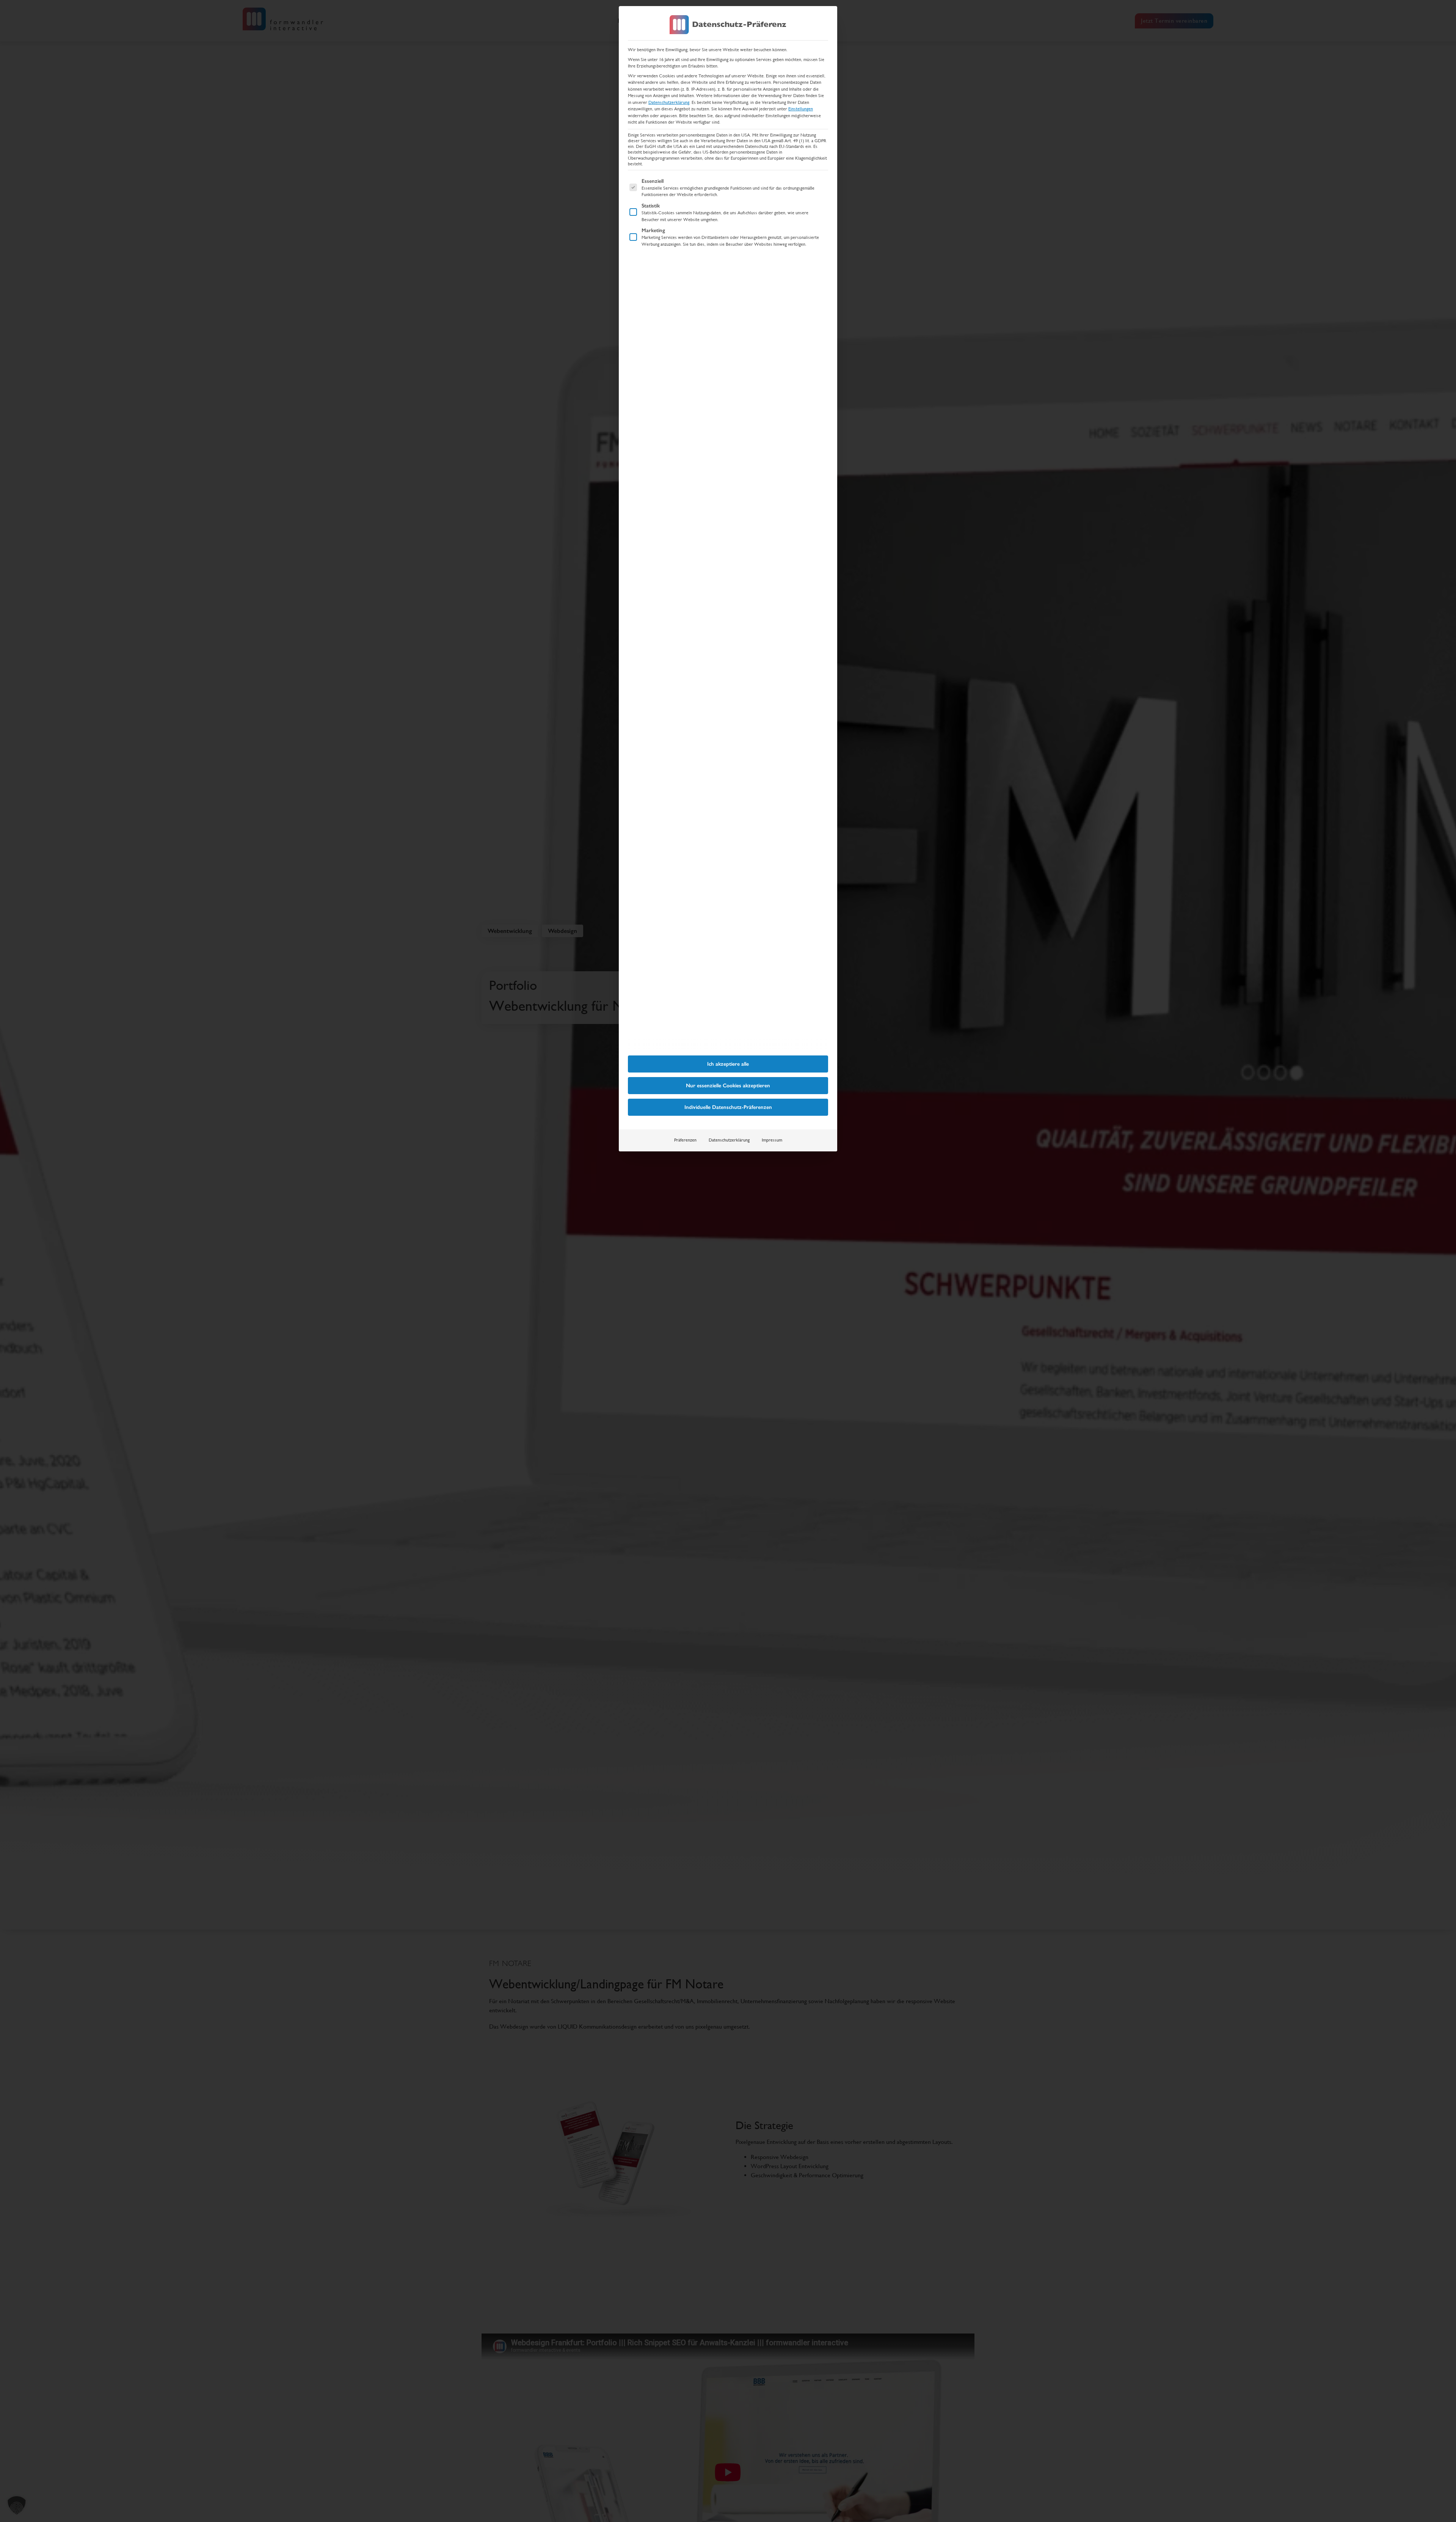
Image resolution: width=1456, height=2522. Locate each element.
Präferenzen (685, 1140)
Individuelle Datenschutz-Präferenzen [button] (728, 1107)
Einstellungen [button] (801, 109)
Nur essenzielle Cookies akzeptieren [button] (728, 1086)
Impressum (772, 1140)
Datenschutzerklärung (669, 102)
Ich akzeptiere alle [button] (728, 1064)
